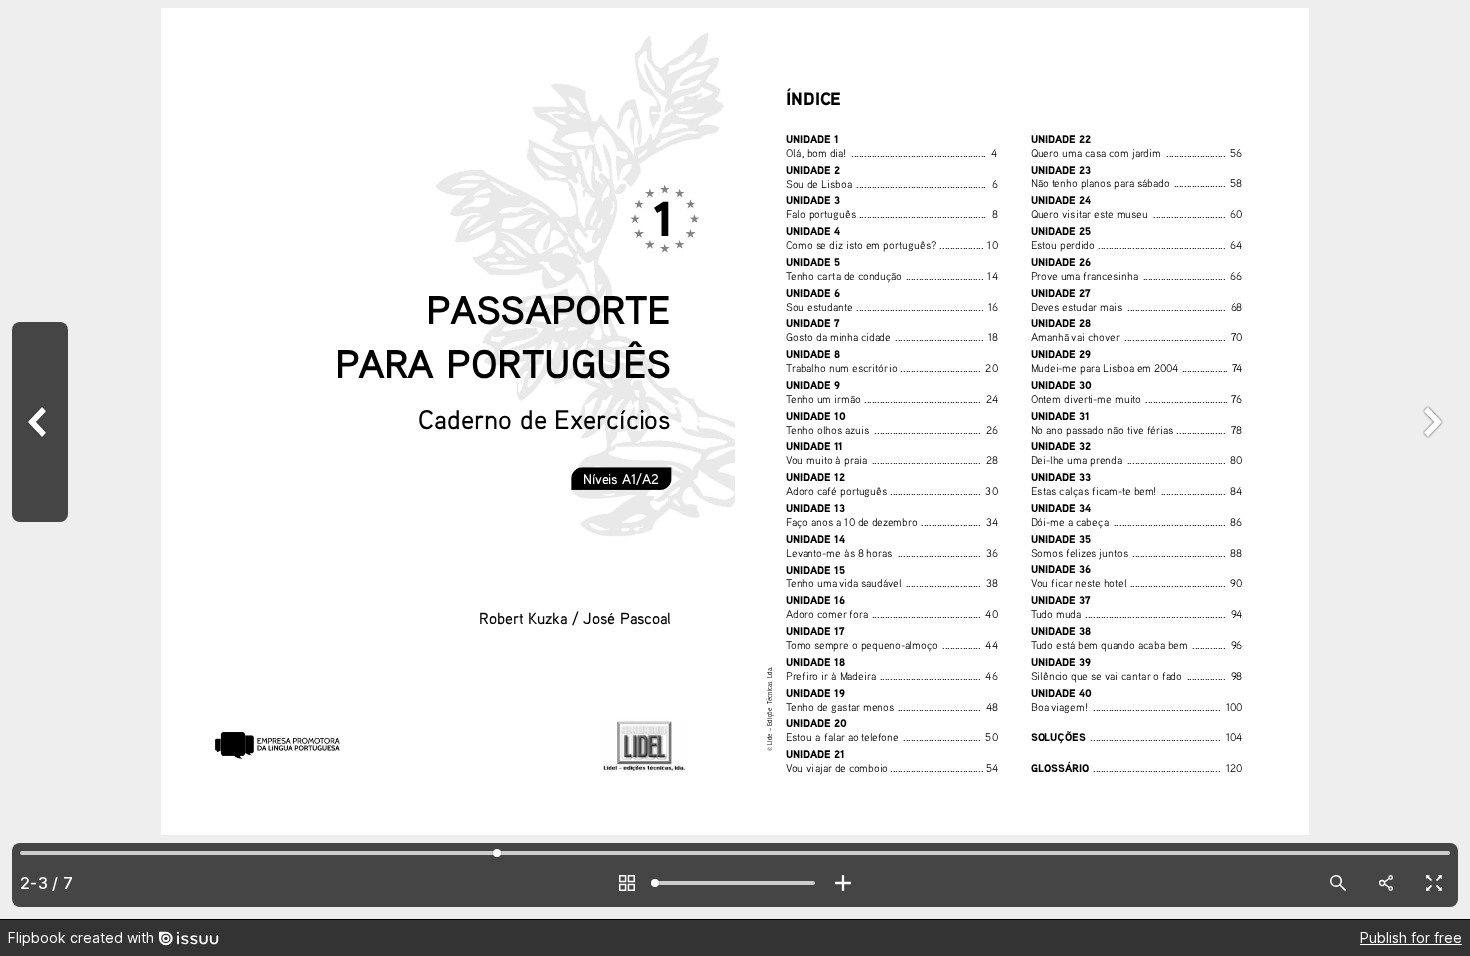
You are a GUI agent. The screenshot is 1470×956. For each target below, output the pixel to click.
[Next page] (1430, 459)
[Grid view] (627, 883)
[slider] (735, 883)
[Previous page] (40, 459)
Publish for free (1411, 937)
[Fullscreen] (1434, 883)
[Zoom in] (843, 883)
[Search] (1338, 883)
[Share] (1386, 883)
